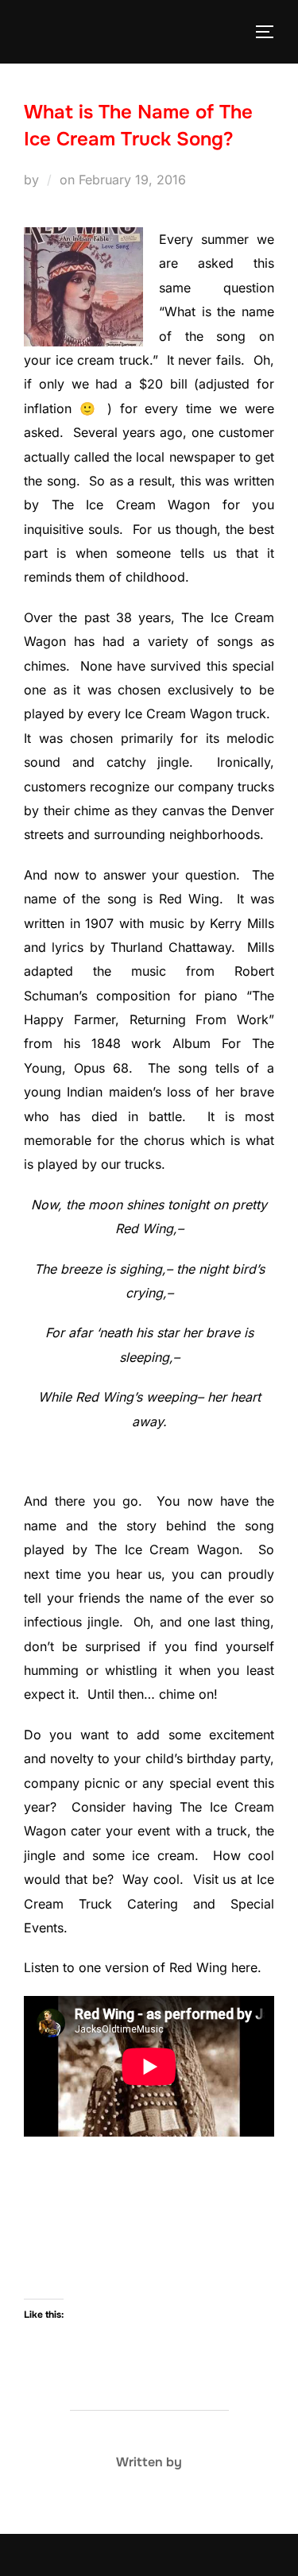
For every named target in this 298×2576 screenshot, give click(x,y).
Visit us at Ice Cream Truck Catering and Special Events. (149, 1903)
